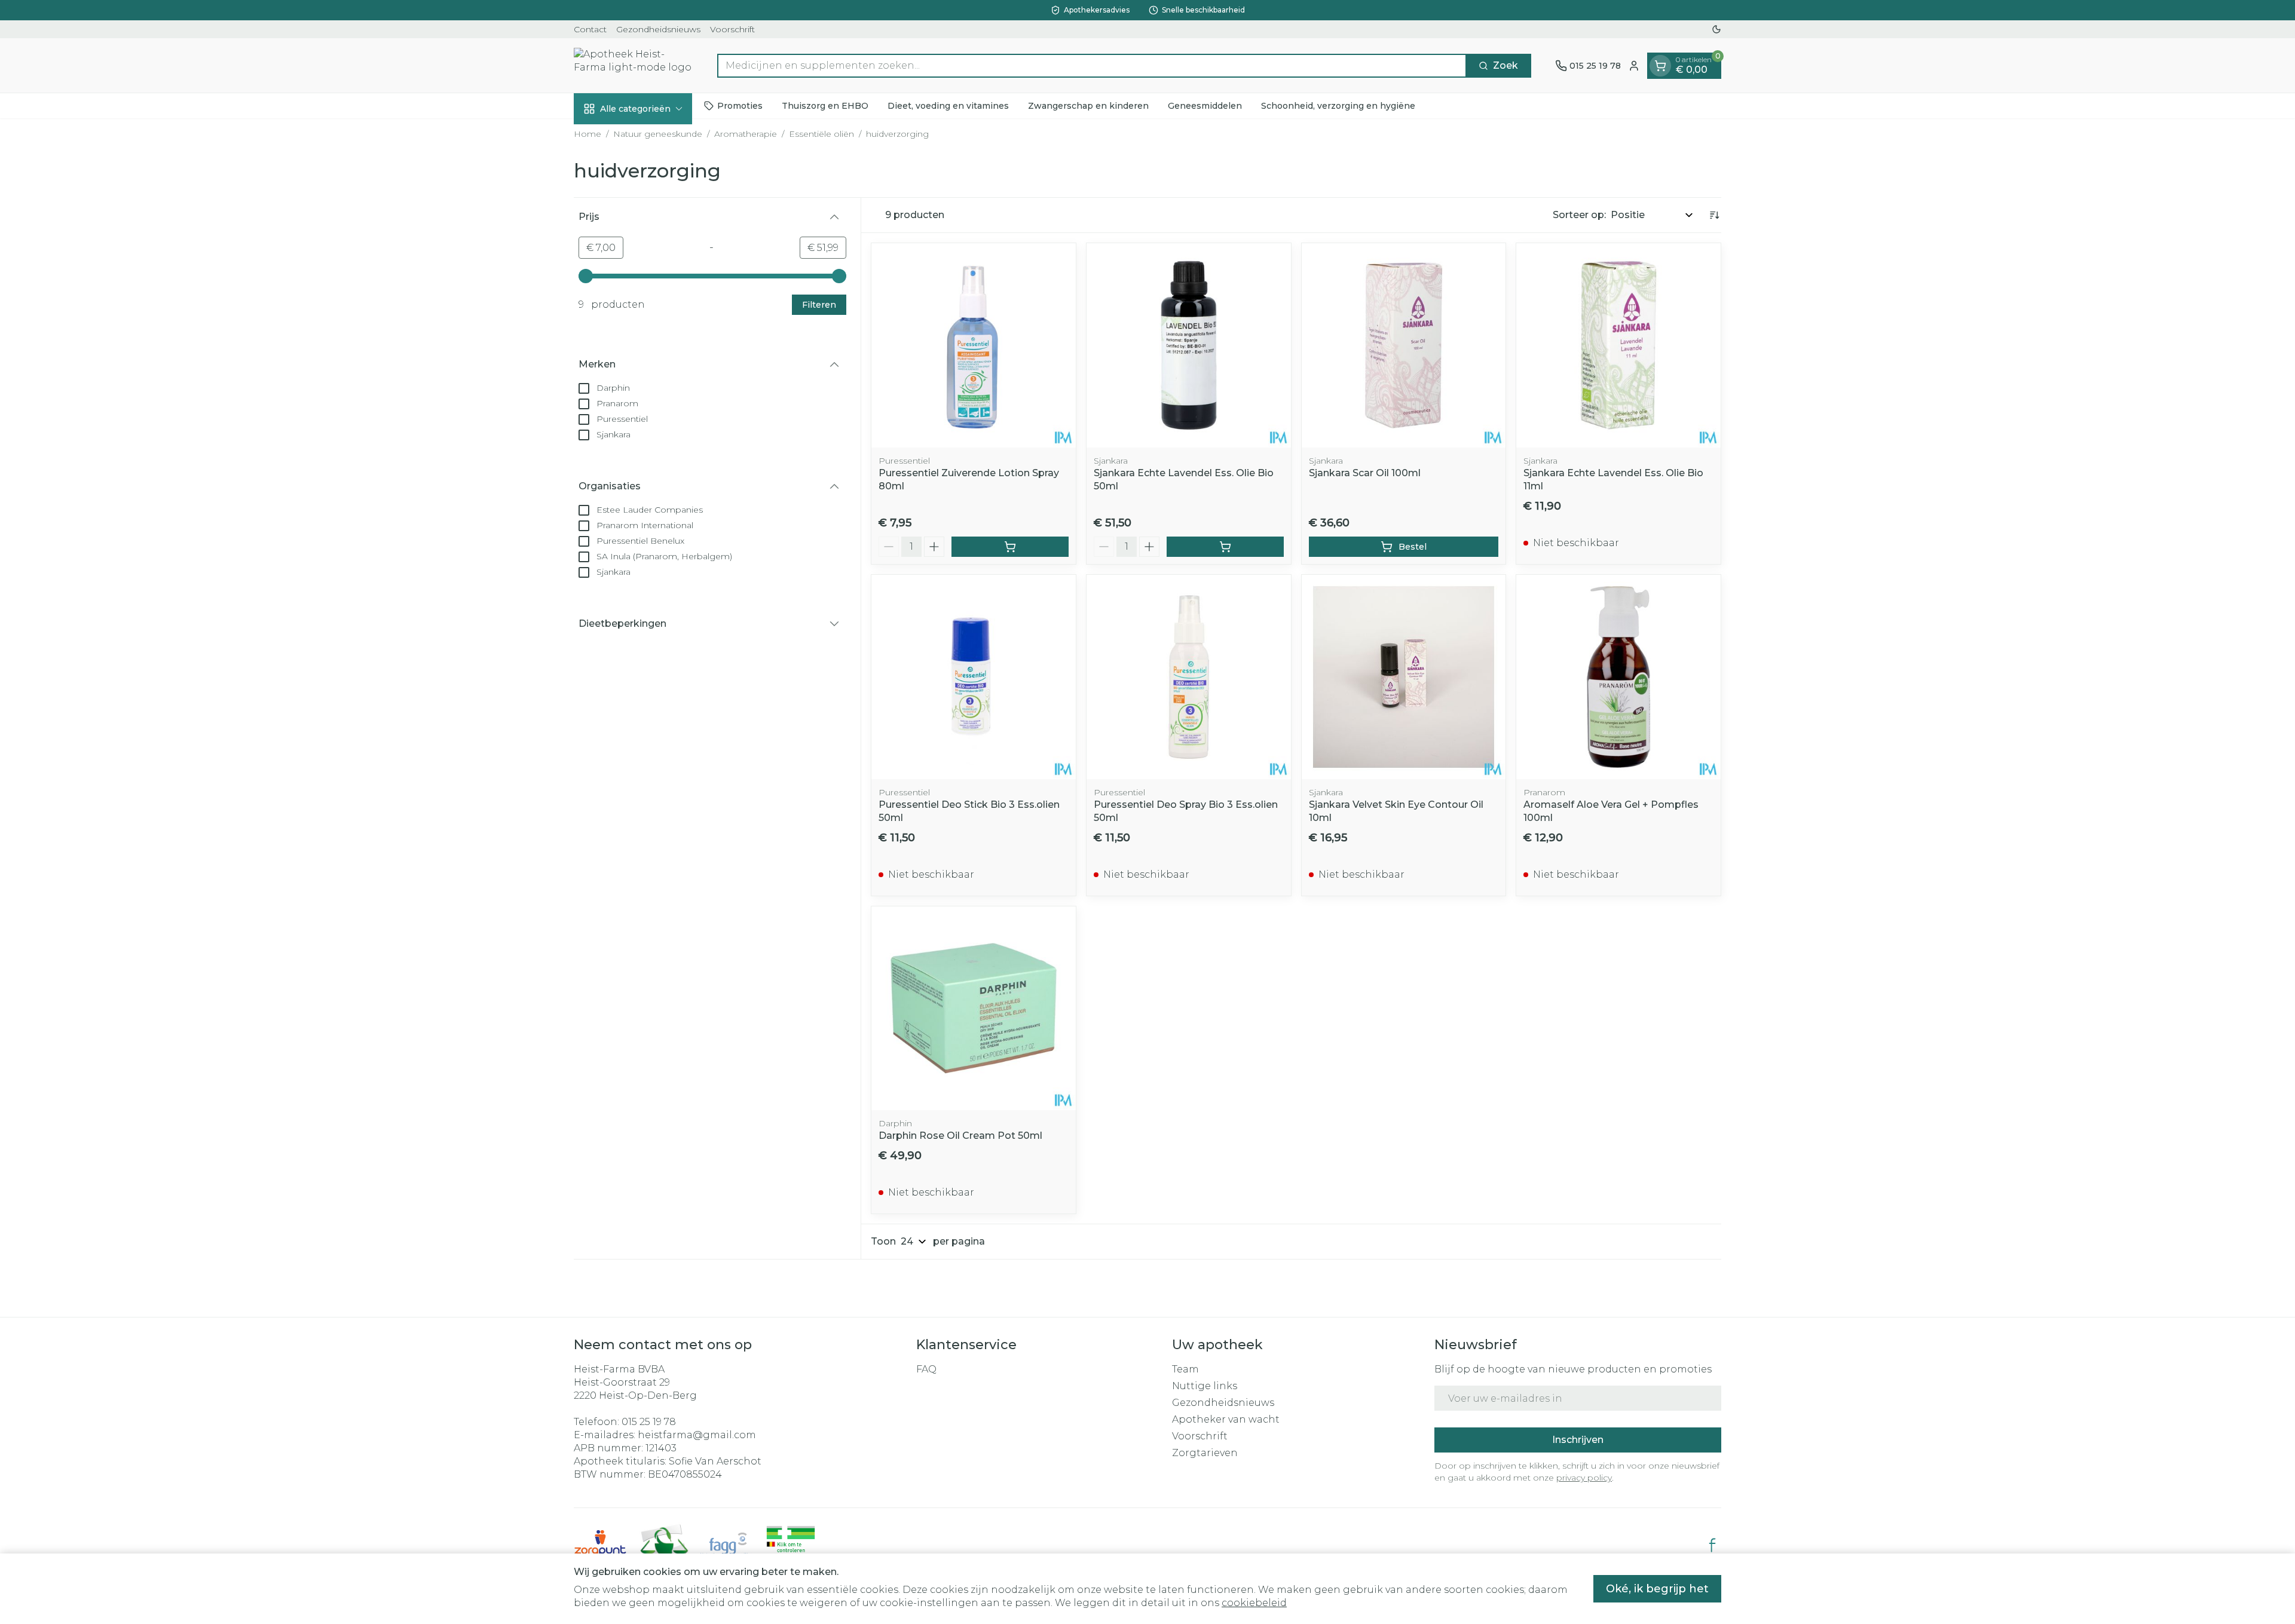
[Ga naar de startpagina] (634, 65)
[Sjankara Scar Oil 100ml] (1404, 345)
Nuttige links (1205, 1386)
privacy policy (1584, 1478)
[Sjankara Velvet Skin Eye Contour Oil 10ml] (1404, 677)
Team (1185, 1369)
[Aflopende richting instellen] (1714, 215)
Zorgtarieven (1205, 1453)
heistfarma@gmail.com (697, 1435)
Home (587, 134)
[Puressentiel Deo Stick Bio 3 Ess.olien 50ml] (974, 677)
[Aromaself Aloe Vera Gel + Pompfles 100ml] (1618, 677)
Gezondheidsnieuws (658, 29)
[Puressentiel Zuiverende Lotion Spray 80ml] (974, 345)
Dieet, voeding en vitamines (948, 105)
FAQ (926, 1369)
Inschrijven (1578, 1440)
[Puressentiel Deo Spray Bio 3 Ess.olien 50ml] (1189, 677)
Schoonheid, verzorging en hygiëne (1338, 105)
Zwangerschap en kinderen (1088, 105)
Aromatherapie (746, 134)
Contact (590, 29)
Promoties (740, 105)
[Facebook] (1712, 1545)
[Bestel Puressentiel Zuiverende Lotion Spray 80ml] (1010, 547)
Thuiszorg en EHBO (825, 105)
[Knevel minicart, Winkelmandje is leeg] (1660, 66)
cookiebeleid (1254, 1603)
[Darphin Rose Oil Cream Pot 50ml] (974, 1009)
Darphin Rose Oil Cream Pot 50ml (960, 1136)
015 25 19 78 (649, 1422)
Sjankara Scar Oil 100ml (1365, 473)
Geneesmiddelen (1205, 105)
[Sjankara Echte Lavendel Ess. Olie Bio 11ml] (1618, 345)
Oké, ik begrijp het (1657, 1589)
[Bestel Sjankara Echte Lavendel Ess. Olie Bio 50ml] (1225, 547)
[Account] (1634, 66)
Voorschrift (732, 29)
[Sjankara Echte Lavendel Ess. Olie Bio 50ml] (1189, 345)
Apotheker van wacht (1226, 1419)
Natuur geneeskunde (658, 134)
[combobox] (1092, 66)
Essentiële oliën (821, 134)
